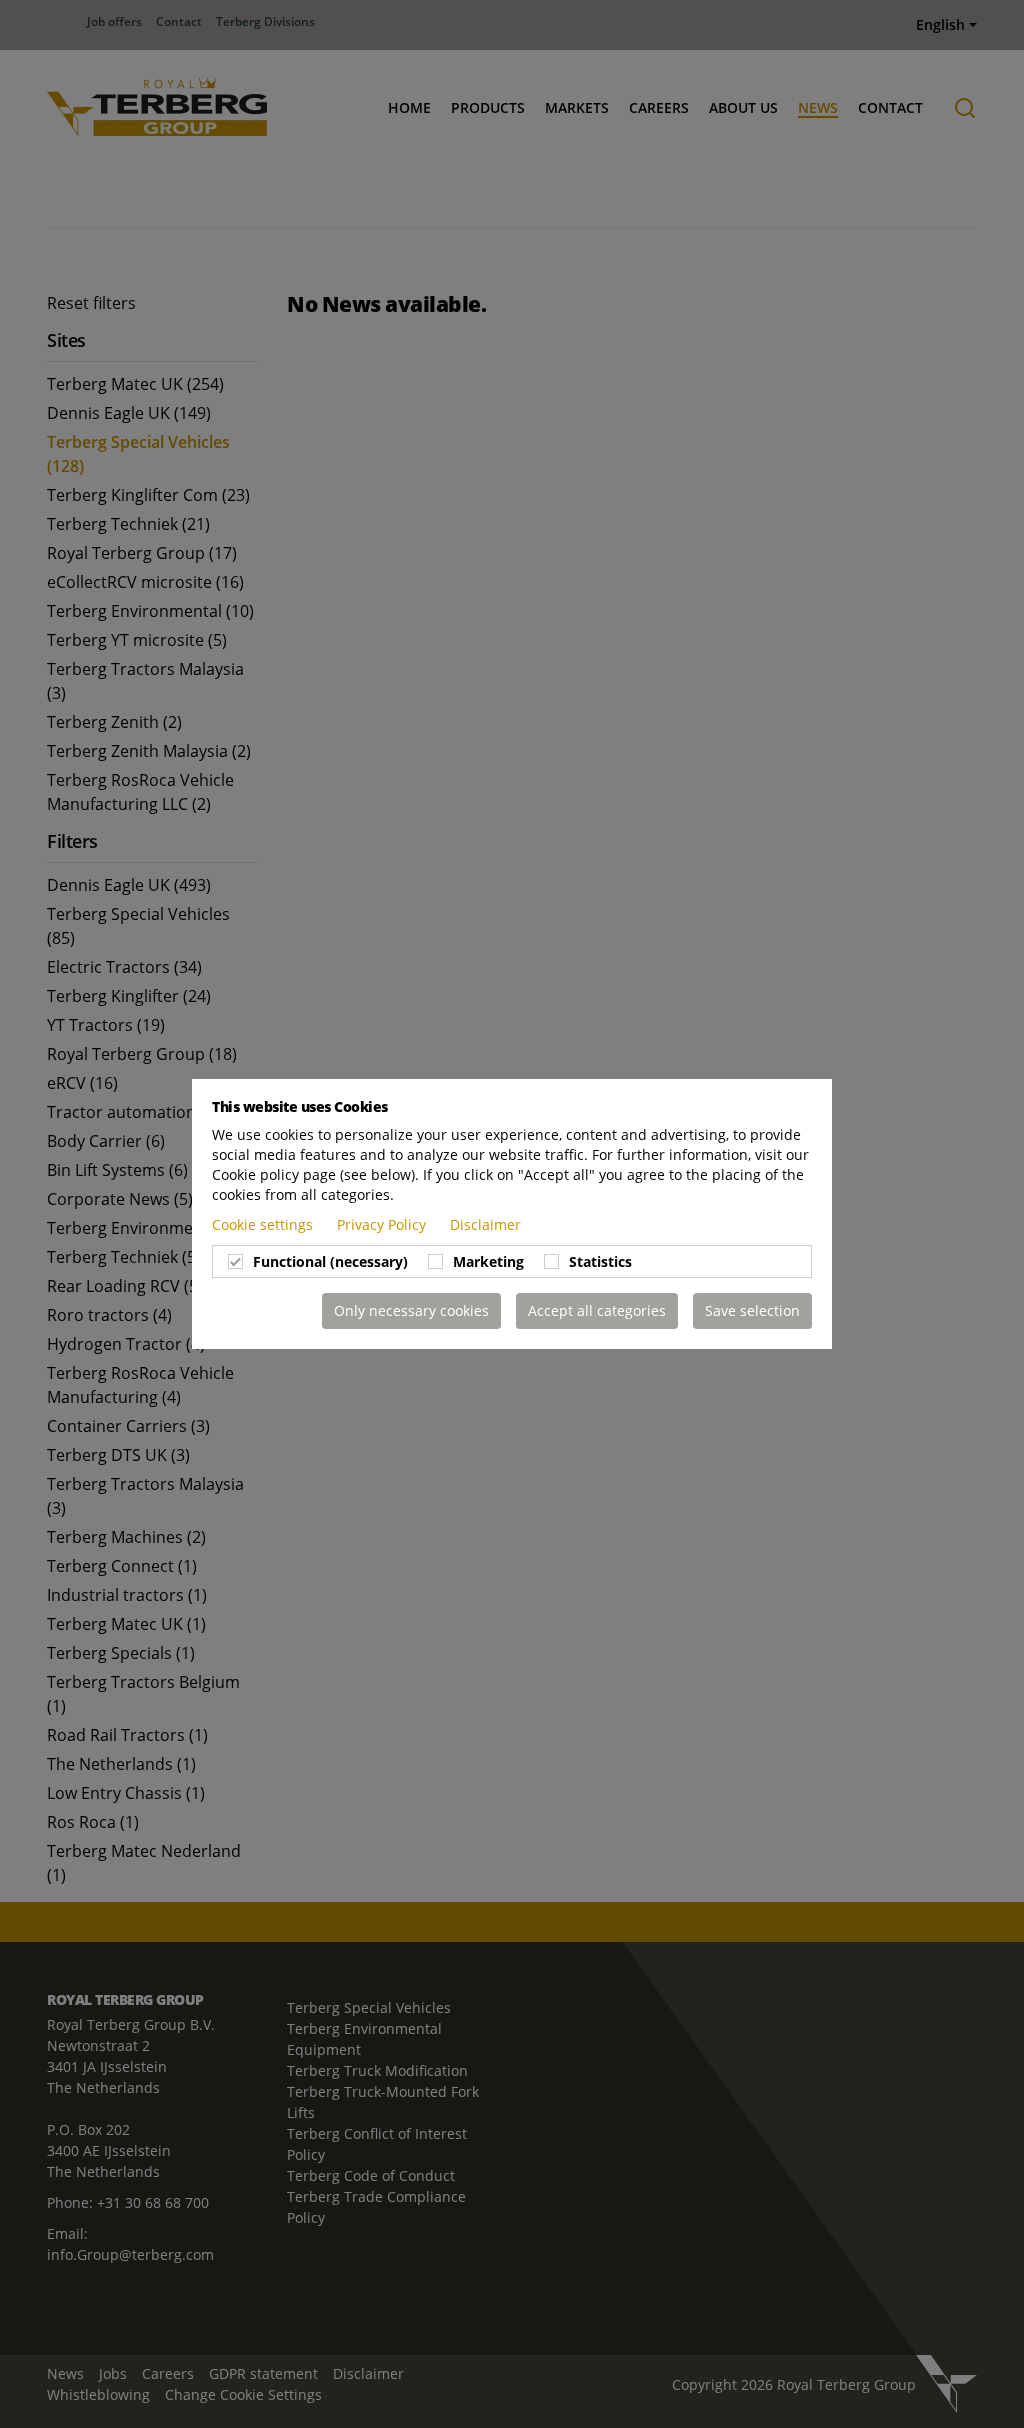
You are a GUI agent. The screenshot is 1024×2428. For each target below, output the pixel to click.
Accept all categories (597, 1310)
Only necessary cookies (411, 1310)
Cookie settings (264, 1224)
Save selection (752, 1310)
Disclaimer (485, 1224)
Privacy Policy (383, 1224)
